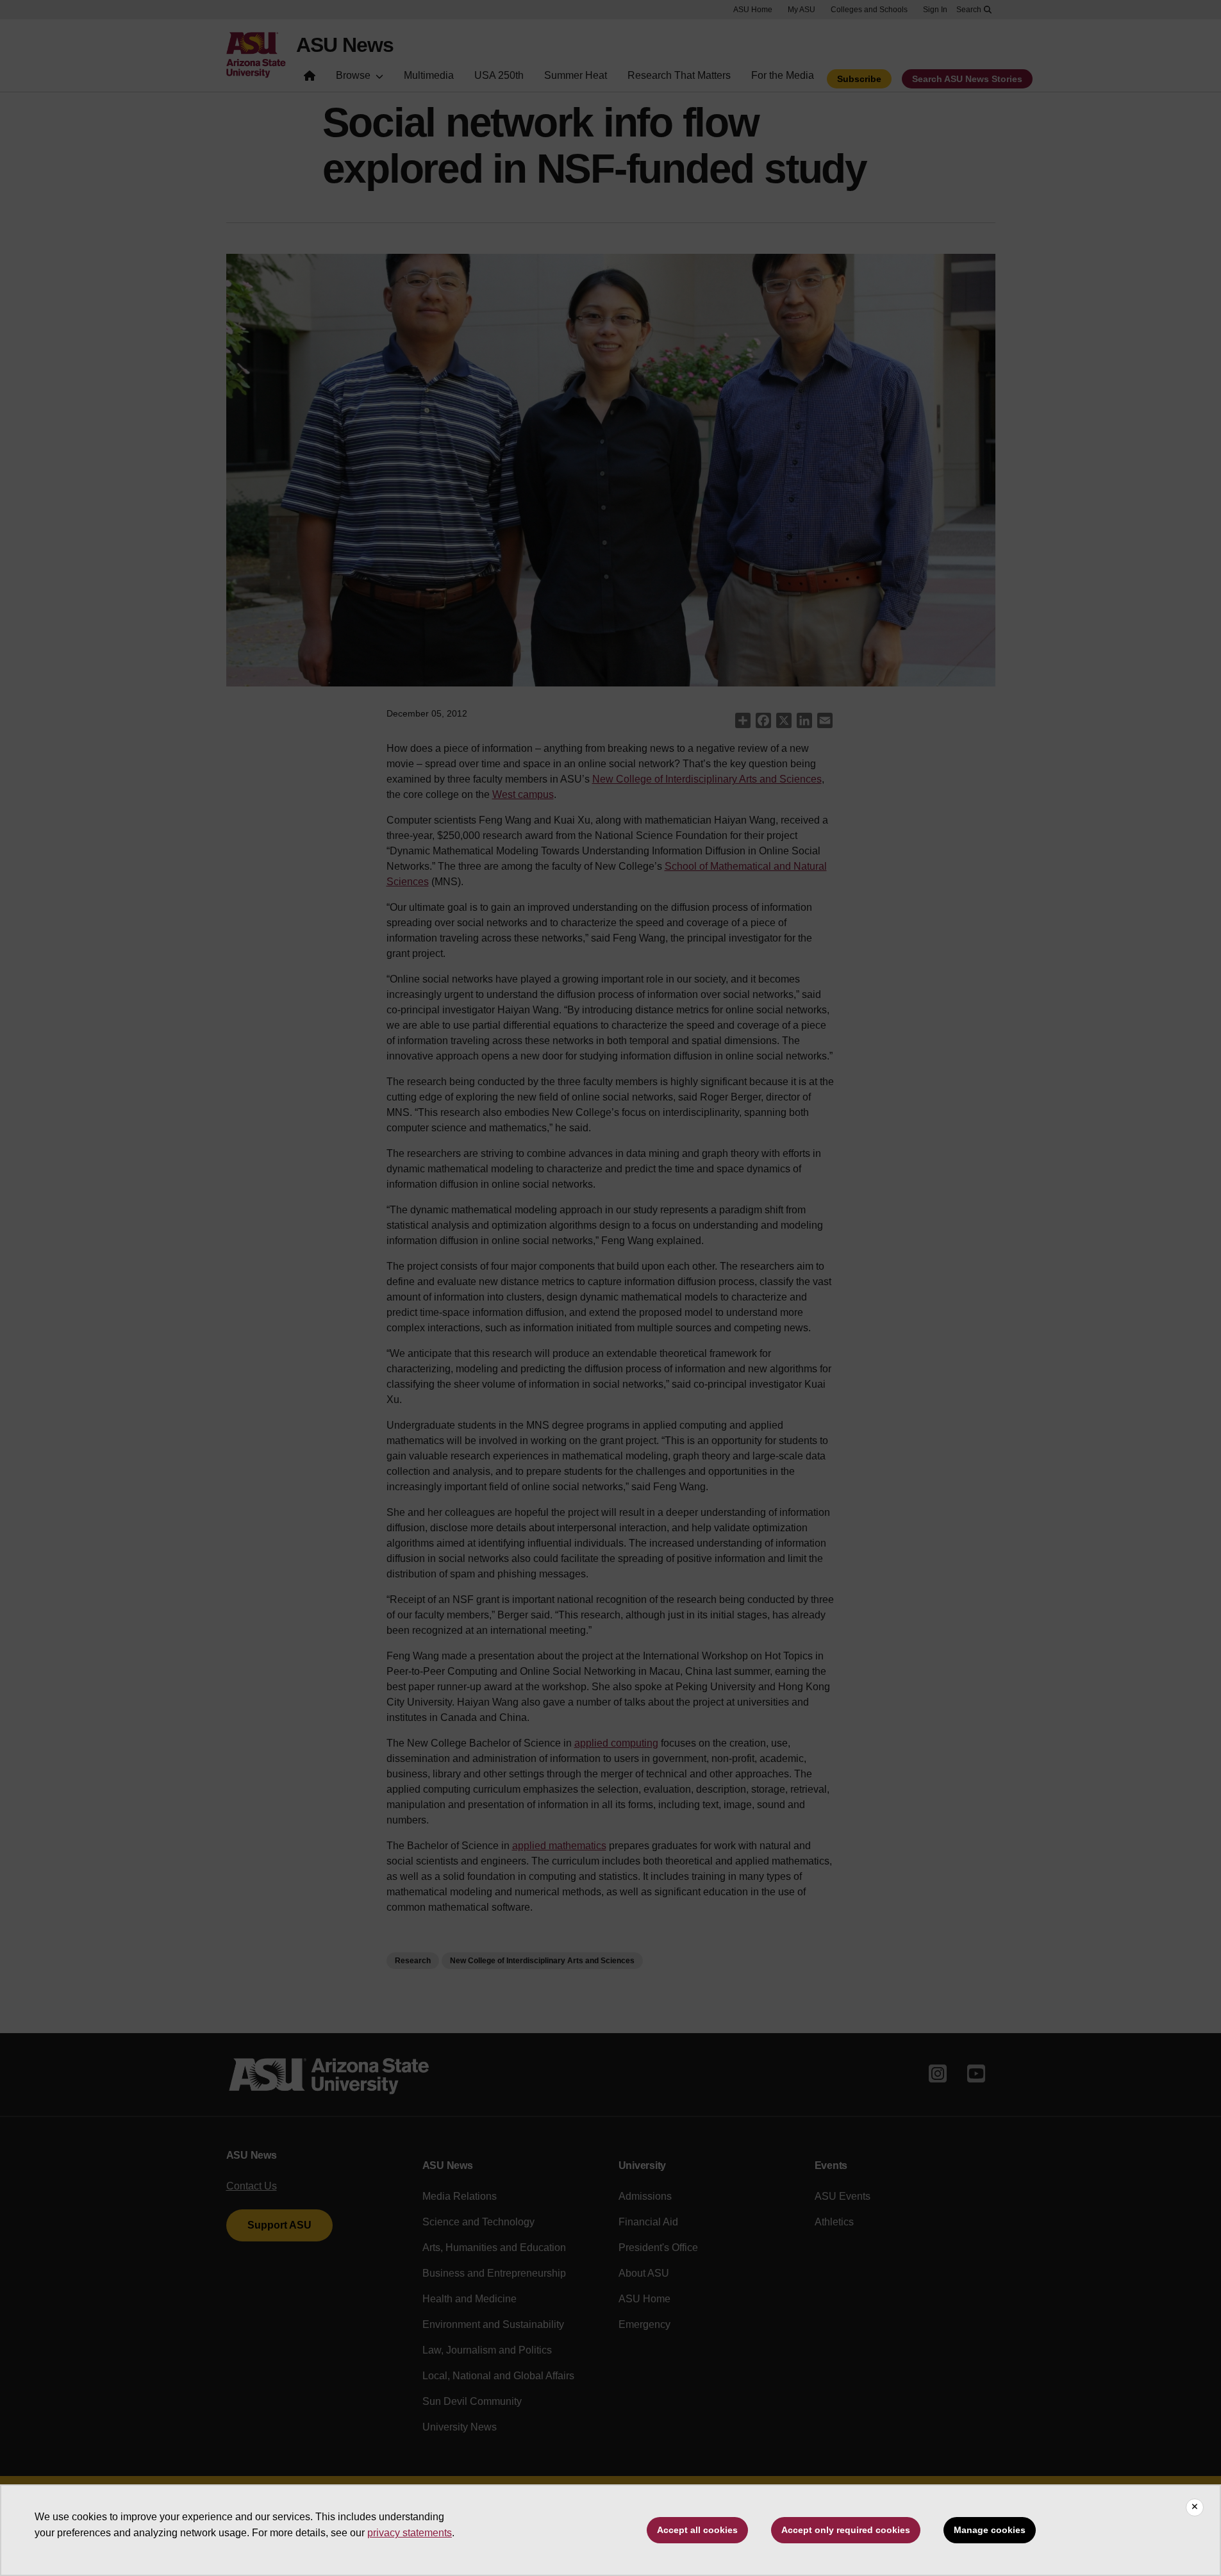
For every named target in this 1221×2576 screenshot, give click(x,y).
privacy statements (410, 2533)
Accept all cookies (697, 2530)
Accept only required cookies (846, 2530)
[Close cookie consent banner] (1195, 2507)
